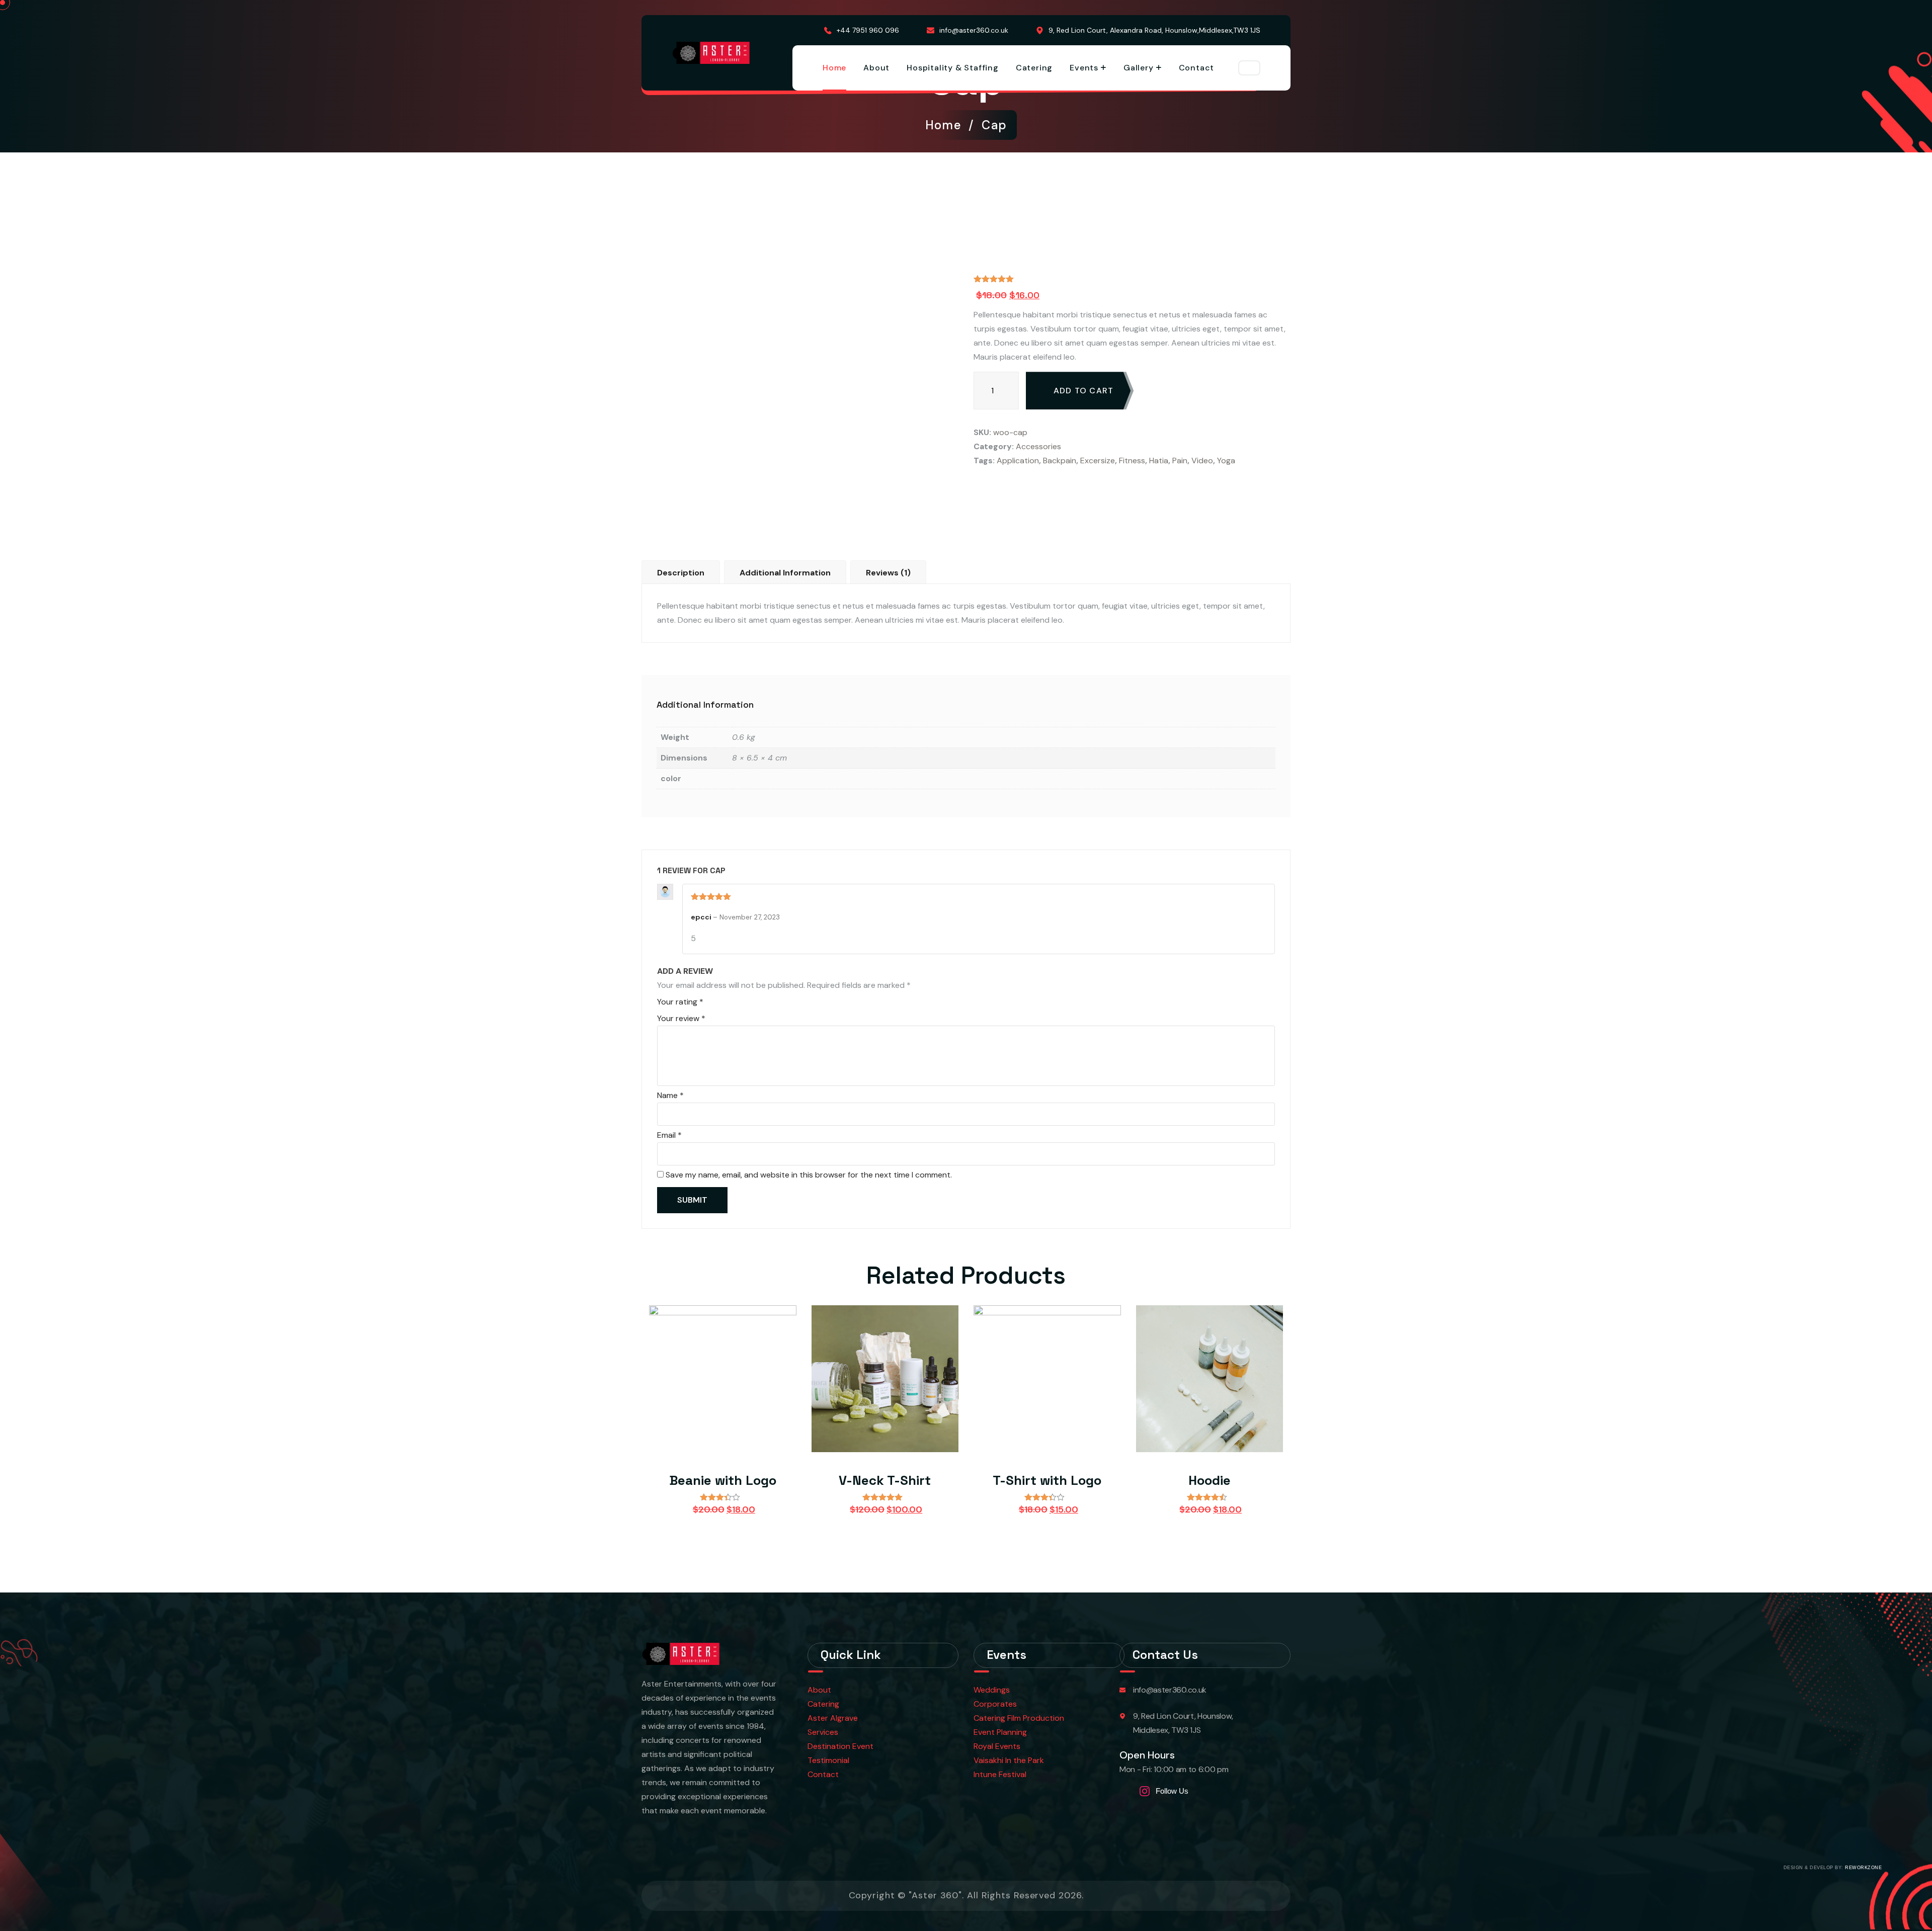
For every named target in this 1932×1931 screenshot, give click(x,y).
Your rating (680, 1002)
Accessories (1038, 446)
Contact (1197, 68)
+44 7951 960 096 (868, 30)
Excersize (1098, 460)
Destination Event (840, 1746)
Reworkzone (1863, 1868)
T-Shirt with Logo (1047, 1480)
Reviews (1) (888, 573)
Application (1018, 460)
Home (834, 68)
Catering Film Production (1019, 1718)
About (876, 68)
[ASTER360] (711, 53)
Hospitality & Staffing (953, 68)
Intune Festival (1000, 1774)
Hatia (1159, 460)
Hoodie (1210, 1480)
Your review (681, 1018)
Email (669, 1135)
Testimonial (828, 1760)
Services (823, 1732)
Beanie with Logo (723, 1480)
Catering (1034, 68)
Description (681, 573)
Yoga (1226, 460)
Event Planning (1000, 1732)
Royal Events (997, 1746)
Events (1084, 68)
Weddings (992, 1690)
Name (670, 1095)
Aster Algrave (833, 1718)
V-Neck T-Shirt (885, 1480)
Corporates (995, 1704)
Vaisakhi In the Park (1010, 1760)
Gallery (1139, 68)
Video (1202, 460)
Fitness (1132, 460)
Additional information (785, 573)
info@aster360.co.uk (974, 30)
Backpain (1060, 460)
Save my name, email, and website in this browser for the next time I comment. (809, 1175)
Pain (1180, 460)
